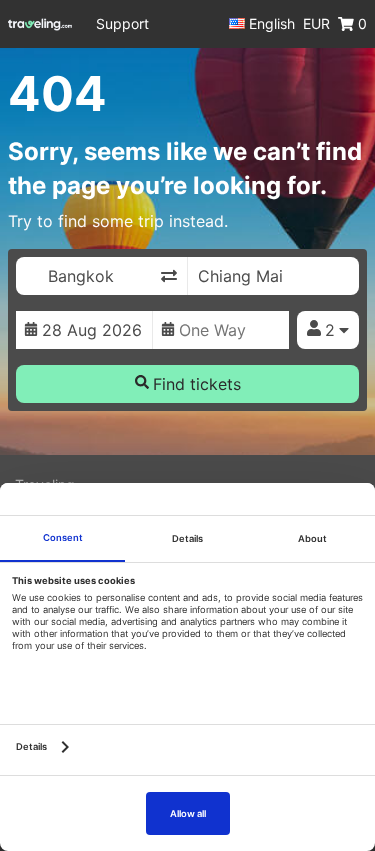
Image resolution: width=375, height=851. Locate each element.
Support (122, 23)
